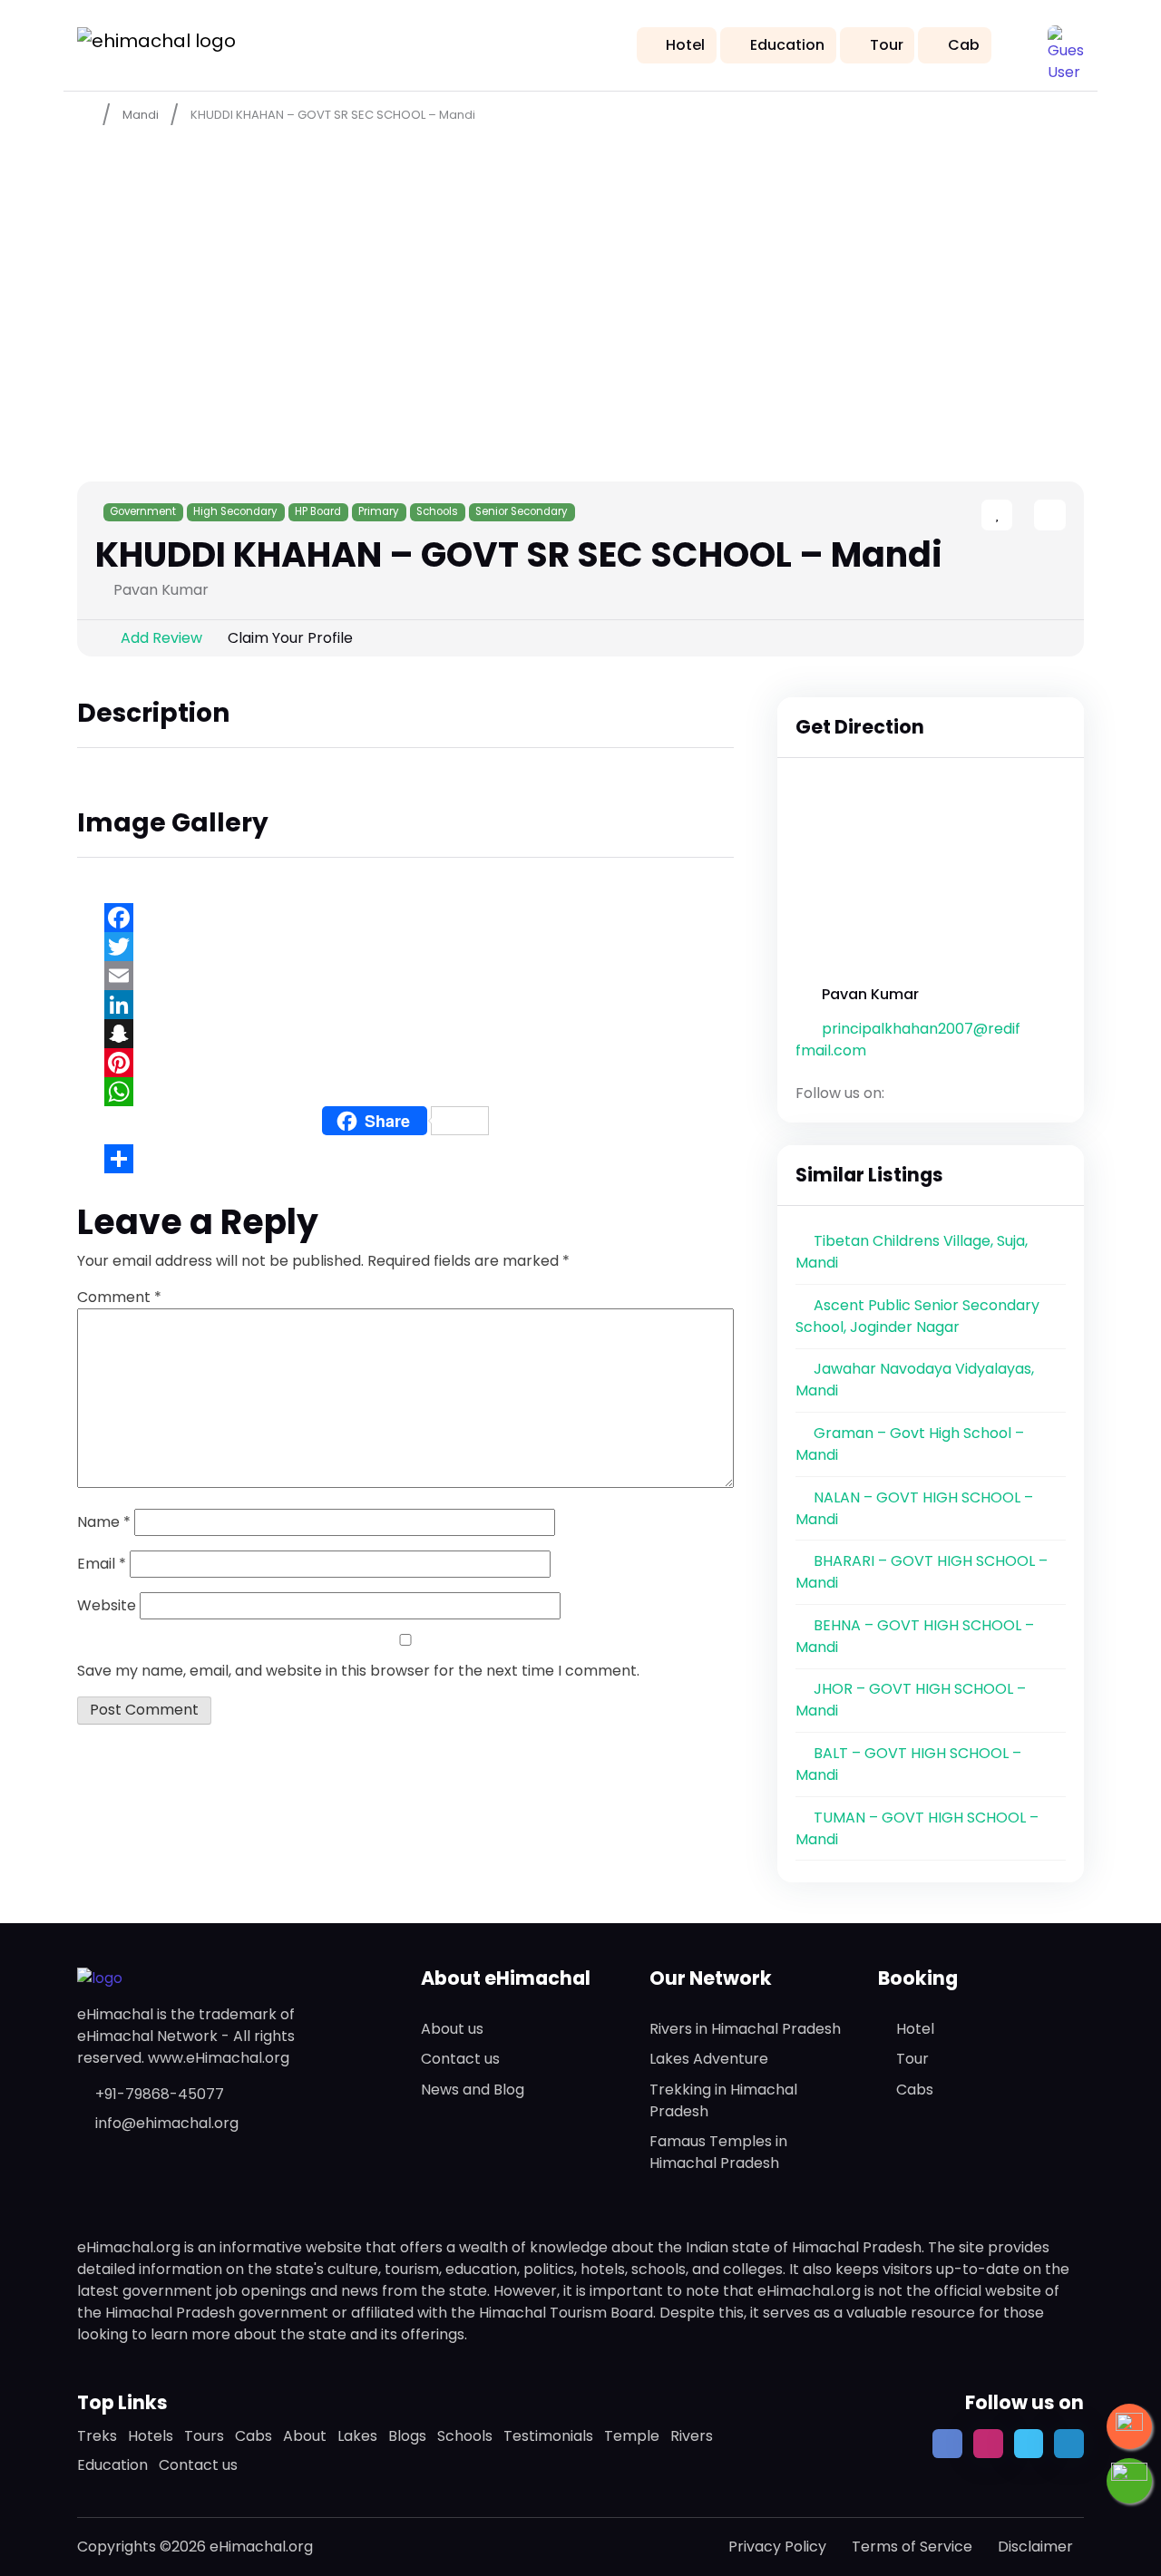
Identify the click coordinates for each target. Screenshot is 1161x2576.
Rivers (692, 2436)
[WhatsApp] (405, 1092)
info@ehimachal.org (167, 2123)
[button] (1066, 44)
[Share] (405, 1159)
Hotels (151, 2436)
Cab (964, 45)
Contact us (460, 2059)
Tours (204, 2436)
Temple (632, 2436)
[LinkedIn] (405, 1005)
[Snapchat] (405, 1034)
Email (102, 1564)
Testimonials (548, 2436)
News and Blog (473, 2090)
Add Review (161, 638)
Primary (379, 511)
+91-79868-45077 (160, 2094)
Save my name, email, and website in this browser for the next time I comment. (358, 1671)
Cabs (915, 2090)
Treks (97, 2436)
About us (452, 2029)
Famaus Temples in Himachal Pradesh (718, 2152)
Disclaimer (1035, 2547)
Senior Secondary (522, 511)
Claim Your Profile (290, 638)
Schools (437, 511)
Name (104, 1522)
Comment (119, 1297)
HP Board (318, 511)
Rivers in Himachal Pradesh (745, 2029)
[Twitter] (405, 947)
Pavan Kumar (870, 994)
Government (143, 511)
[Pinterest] (405, 1063)
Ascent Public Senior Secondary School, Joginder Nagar (917, 1316)
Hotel (685, 45)
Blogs (407, 2436)
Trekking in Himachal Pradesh (723, 2100)
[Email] (405, 976)
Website (107, 1605)
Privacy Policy (777, 2547)
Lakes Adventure (709, 2059)
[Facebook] (405, 918)
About (305, 2436)
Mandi (141, 115)
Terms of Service (912, 2547)
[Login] (1018, 516)
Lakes (357, 2436)
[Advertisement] (580, 273)
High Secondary (235, 511)
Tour (887, 45)
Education (787, 45)
